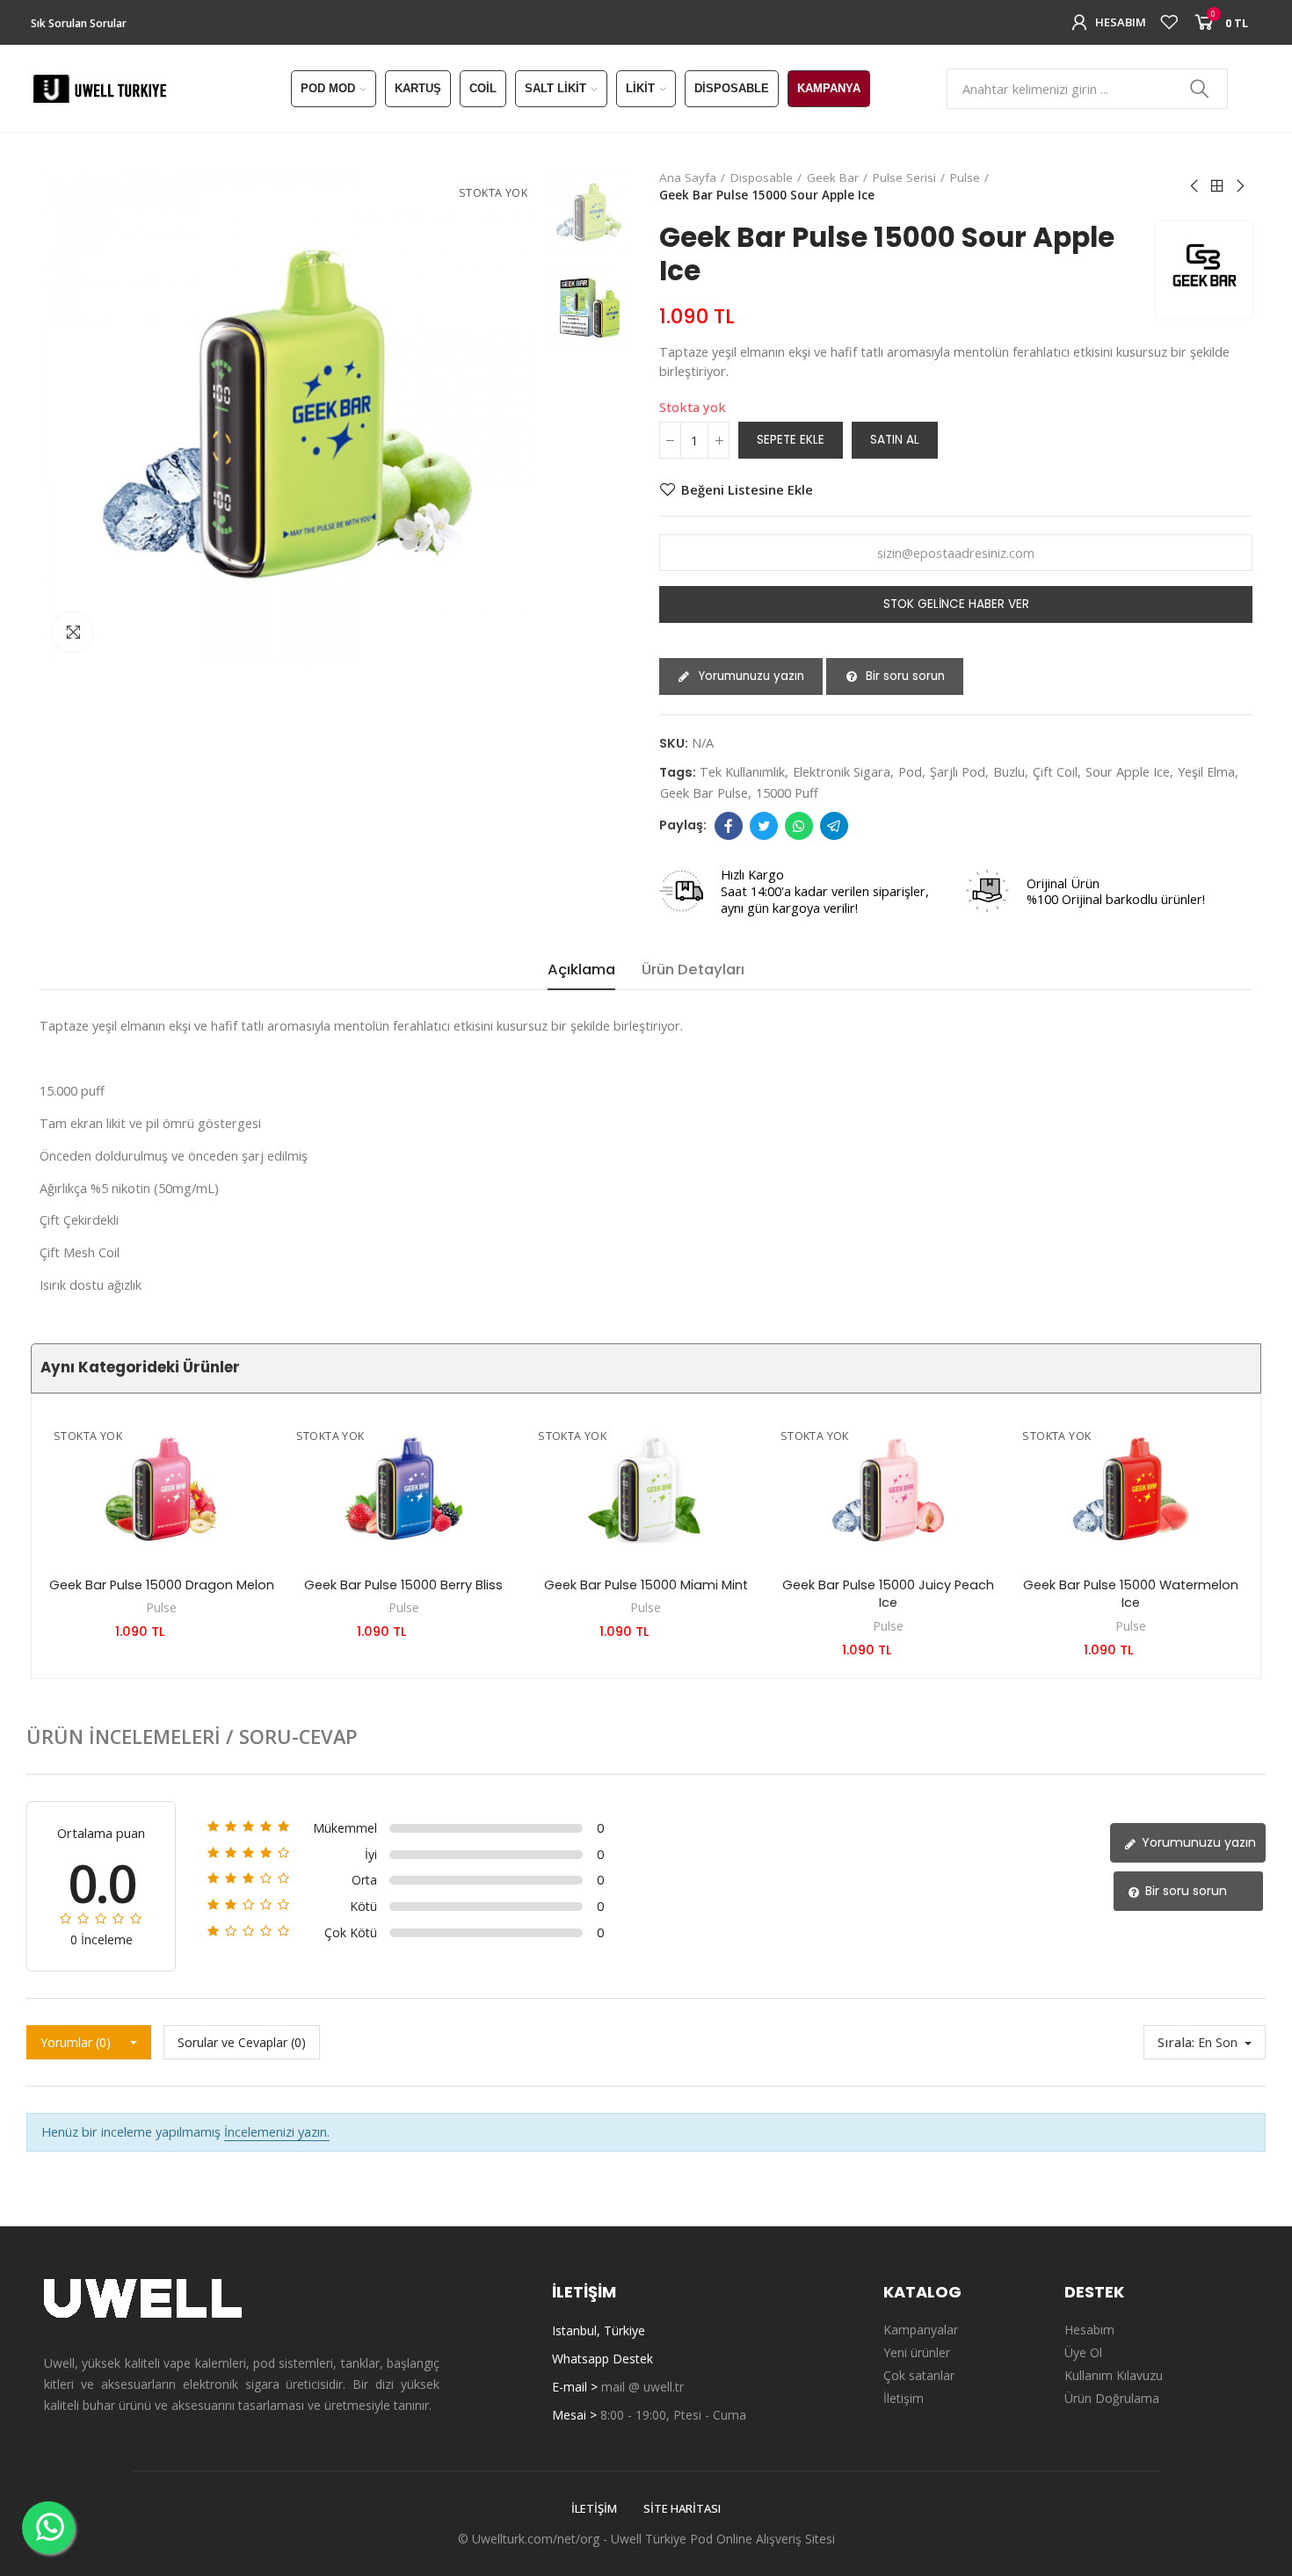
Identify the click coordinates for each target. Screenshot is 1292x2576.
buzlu (1009, 771)
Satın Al (895, 440)
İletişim (594, 2508)
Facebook (729, 826)
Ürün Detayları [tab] (693, 970)
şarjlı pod (958, 771)
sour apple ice (1128, 771)
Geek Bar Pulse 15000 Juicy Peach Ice (888, 1594)
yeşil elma (1206, 771)
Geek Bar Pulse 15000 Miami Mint (646, 1585)
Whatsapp (799, 826)
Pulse (161, 1607)
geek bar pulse (704, 792)
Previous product (1195, 186)
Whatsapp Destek (602, 2359)
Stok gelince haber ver (956, 604)
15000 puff (787, 792)
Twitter (764, 826)
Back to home (1217, 186)
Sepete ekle (791, 440)
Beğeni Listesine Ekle (747, 489)
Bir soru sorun (904, 676)
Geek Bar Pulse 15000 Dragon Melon (162, 1585)
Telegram (834, 826)
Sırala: (1176, 2042)
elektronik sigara (842, 771)
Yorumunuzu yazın (749, 676)
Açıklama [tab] (581, 970)
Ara (1200, 89)
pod (910, 771)
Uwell (626, 2539)
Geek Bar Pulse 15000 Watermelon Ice (1131, 1594)
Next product (1239, 186)
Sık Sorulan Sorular (79, 23)
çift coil (1055, 771)
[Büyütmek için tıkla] (73, 632)
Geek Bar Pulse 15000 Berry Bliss (403, 1585)
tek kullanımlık (742, 771)
